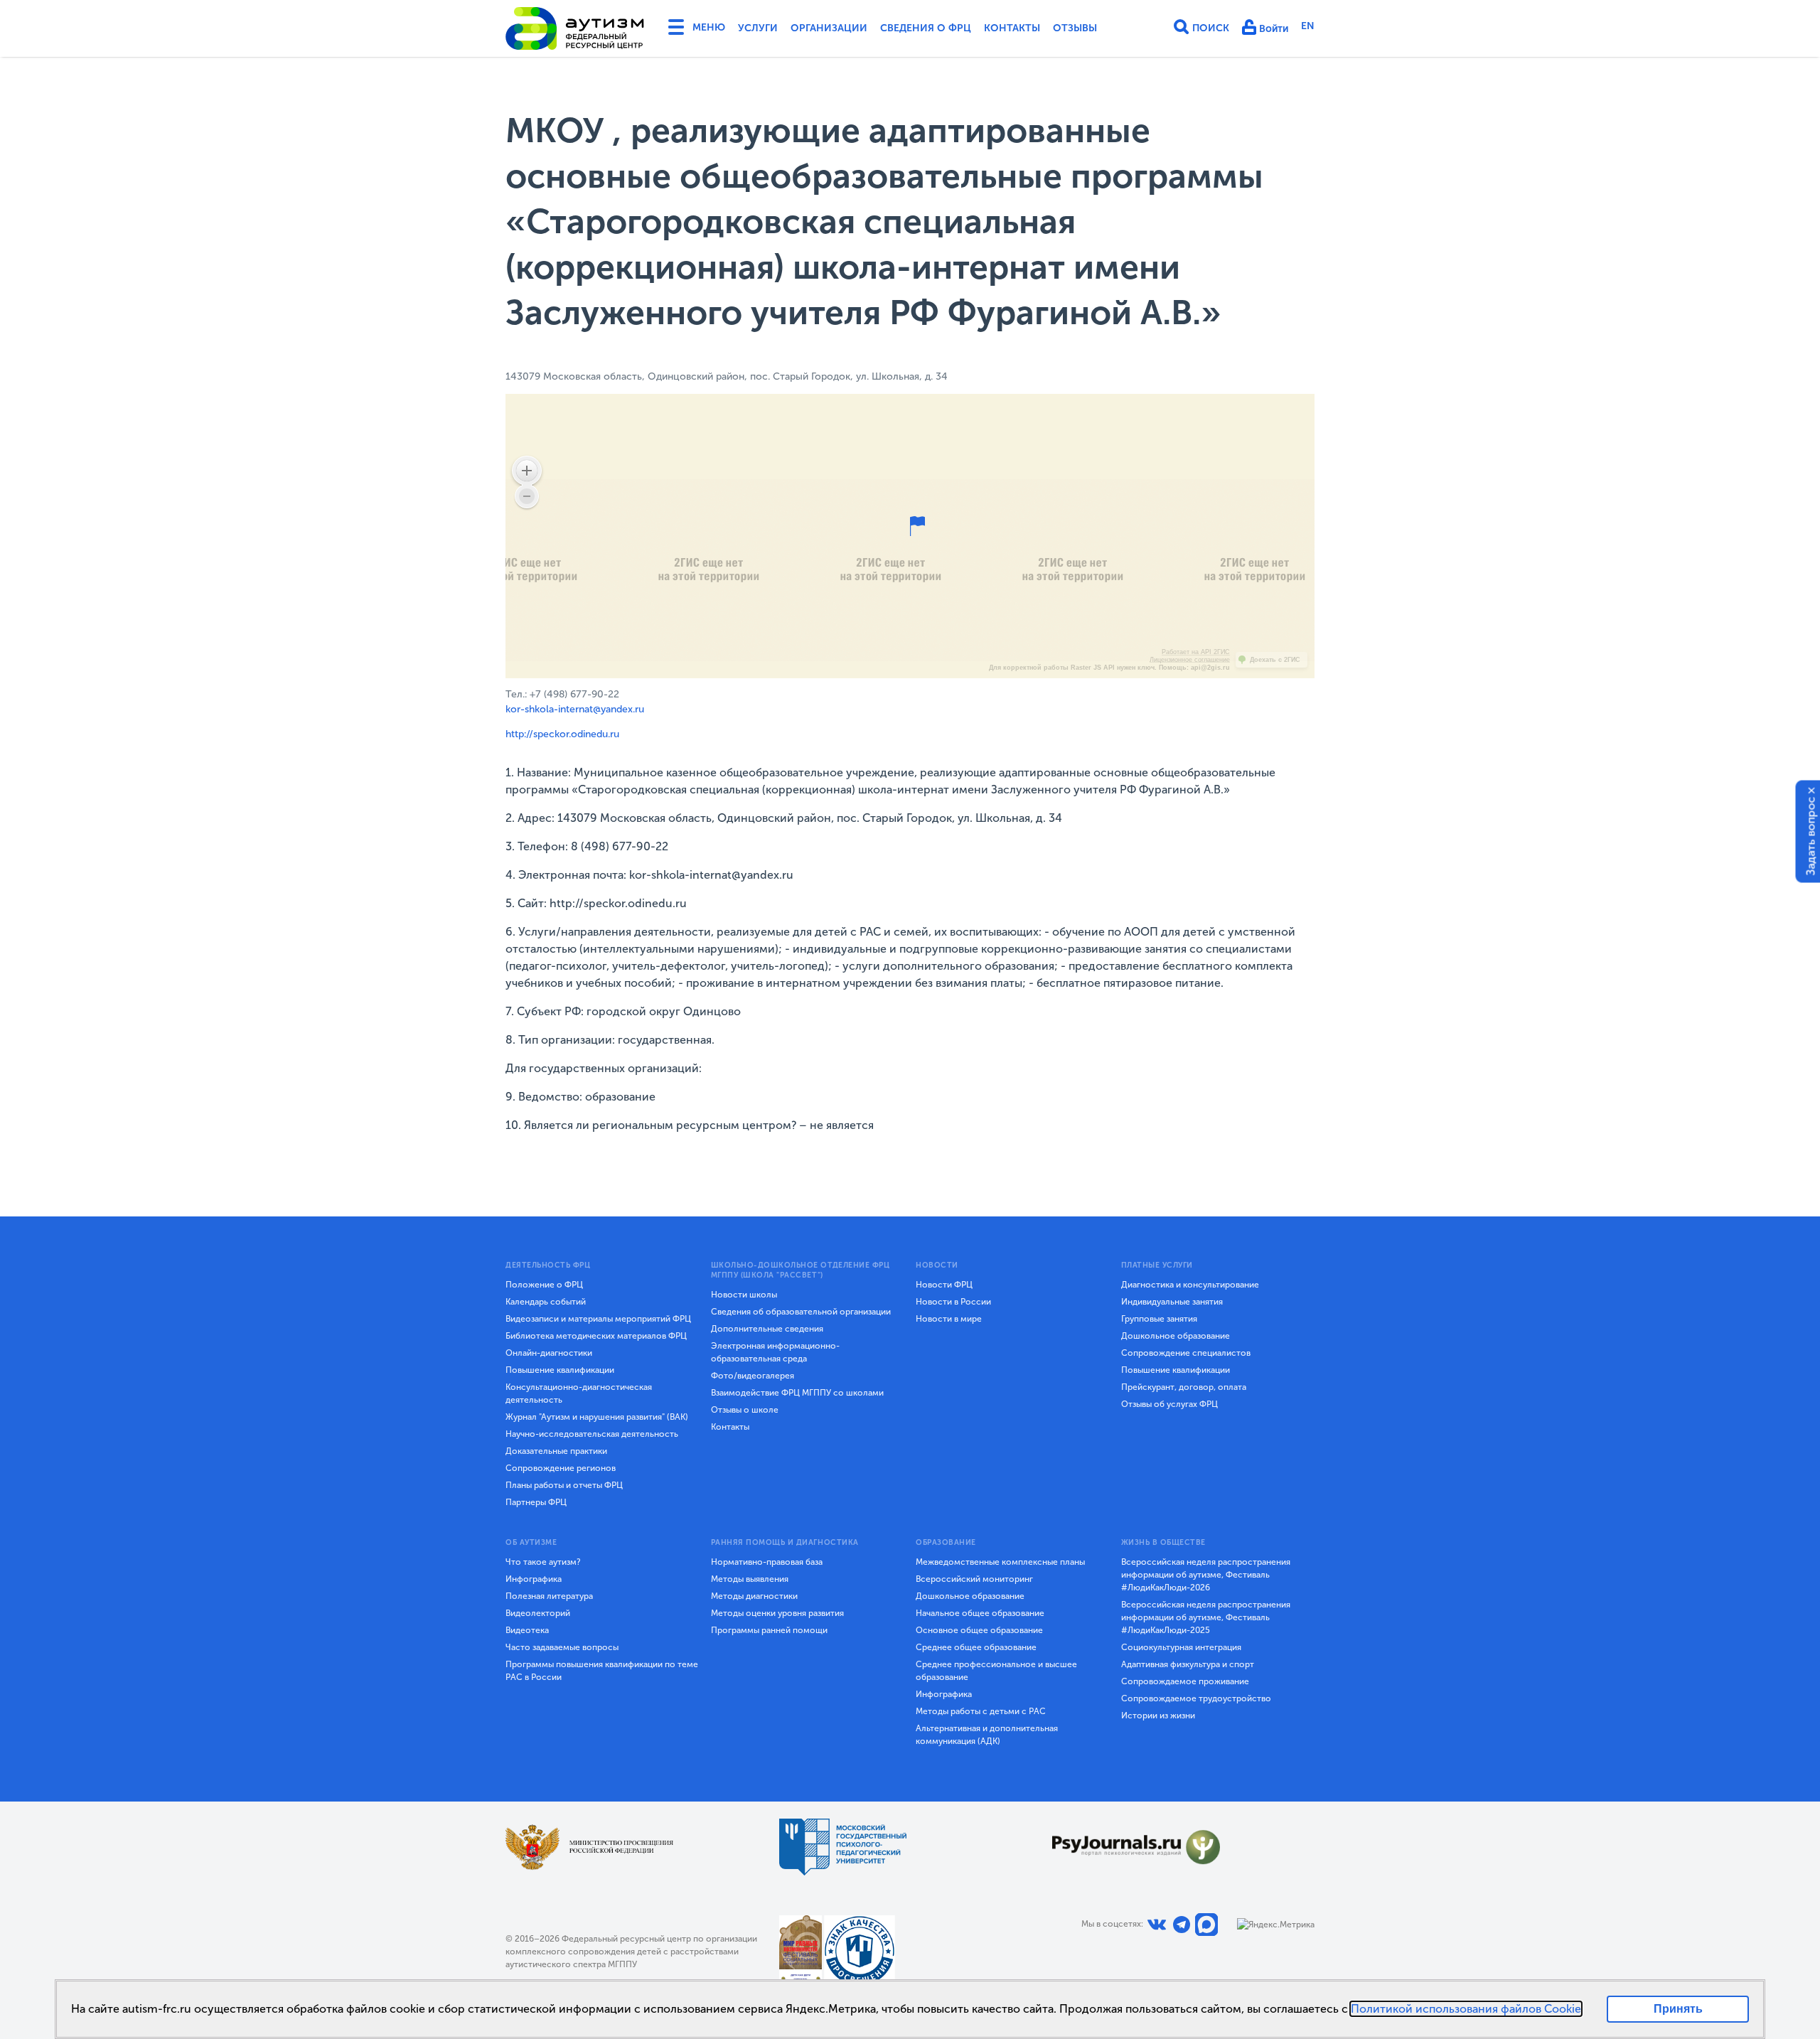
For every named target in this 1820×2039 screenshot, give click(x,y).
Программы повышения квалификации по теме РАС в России (602, 1671)
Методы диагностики (754, 1596)
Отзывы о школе (745, 1410)
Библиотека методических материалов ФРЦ (596, 1336)
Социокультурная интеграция (1181, 1647)
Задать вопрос (1811, 836)
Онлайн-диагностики (549, 1353)
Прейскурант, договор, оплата (1184, 1387)
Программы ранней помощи (769, 1630)
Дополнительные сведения (767, 1329)
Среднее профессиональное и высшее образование (996, 1671)
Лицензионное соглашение (1190, 660)
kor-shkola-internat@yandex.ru (575, 709)
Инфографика (534, 1579)
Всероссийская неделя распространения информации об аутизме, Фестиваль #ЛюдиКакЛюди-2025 (1206, 1617)
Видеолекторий (538, 1613)
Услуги (758, 28)
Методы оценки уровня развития (777, 1613)
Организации (829, 28)
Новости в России (953, 1302)
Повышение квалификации (560, 1370)
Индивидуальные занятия (1172, 1302)
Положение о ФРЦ (544, 1285)
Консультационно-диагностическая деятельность (579, 1393)
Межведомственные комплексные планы (1000, 1562)
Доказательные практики (556, 1451)
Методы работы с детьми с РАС (981, 1711)
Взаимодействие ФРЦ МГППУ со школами (797, 1393)
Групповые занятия (1159, 1319)
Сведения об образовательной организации (801, 1312)
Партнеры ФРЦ (536, 1502)
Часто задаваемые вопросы (562, 1647)
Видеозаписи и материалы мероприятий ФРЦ (598, 1319)
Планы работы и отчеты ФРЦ (564, 1485)
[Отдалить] (527, 496)
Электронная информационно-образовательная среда (775, 1352)
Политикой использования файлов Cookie (1466, 2009)
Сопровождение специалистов (1186, 1353)
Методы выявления (750, 1579)
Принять (1678, 2009)
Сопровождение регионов (561, 1468)
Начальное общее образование (980, 1613)
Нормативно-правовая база (767, 1562)
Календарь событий (546, 1302)
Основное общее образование (979, 1630)
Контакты (1012, 28)
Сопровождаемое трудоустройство (1196, 1698)
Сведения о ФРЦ (926, 28)
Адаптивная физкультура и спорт (1188, 1664)
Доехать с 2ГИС (1275, 660)
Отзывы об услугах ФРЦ (1169, 1404)
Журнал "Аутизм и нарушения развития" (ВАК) (597, 1417)
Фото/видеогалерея (753, 1376)
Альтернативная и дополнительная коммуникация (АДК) (987, 1735)
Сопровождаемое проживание (1185, 1681)
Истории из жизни (1158, 1716)
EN (1308, 26)
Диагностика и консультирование (1190, 1285)
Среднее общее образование (976, 1647)
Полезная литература (549, 1596)
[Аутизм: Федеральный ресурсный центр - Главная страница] (575, 28)
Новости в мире (949, 1319)
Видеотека (527, 1630)
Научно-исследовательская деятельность (592, 1434)
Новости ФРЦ (944, 1285)
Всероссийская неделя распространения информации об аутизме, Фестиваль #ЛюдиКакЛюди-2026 (1206, 1575)
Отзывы (1075, 28)
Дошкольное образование (1176, 1336)
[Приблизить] (527, 471)
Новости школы (744, 1295)
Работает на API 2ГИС (1196, 652)
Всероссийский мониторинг (974, 1579)
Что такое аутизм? (543, 1562)
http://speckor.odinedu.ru (562, 734)
